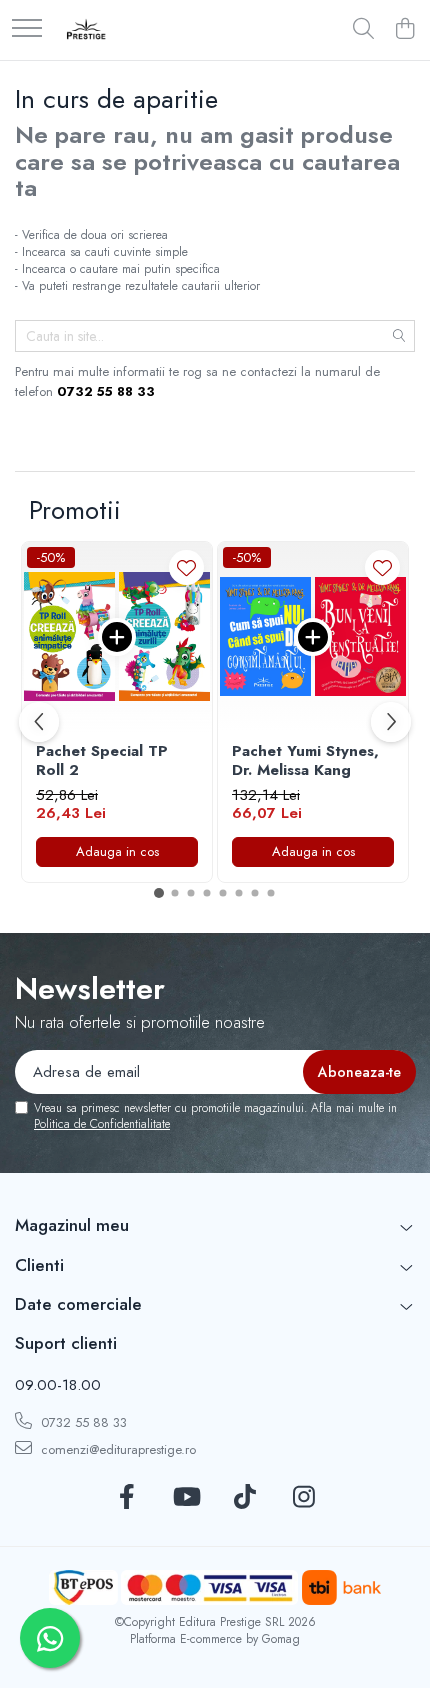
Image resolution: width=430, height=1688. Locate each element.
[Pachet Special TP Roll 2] (117, 637)
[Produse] (27, 29)
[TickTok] (244, 1498)
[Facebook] (126, 1498)
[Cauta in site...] (363, 30)
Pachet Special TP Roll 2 (102, 761)
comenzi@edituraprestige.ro (116, 1449)
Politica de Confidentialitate (102, 1124)
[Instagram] (303, 1498)
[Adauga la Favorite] (186, 567)
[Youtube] (185, 1498)
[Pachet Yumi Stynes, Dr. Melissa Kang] (313, 637)
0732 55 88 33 (82, 1422)
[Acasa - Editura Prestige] (87, 30)
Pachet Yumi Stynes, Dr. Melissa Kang (305, 761)
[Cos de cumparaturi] (404, 30)
